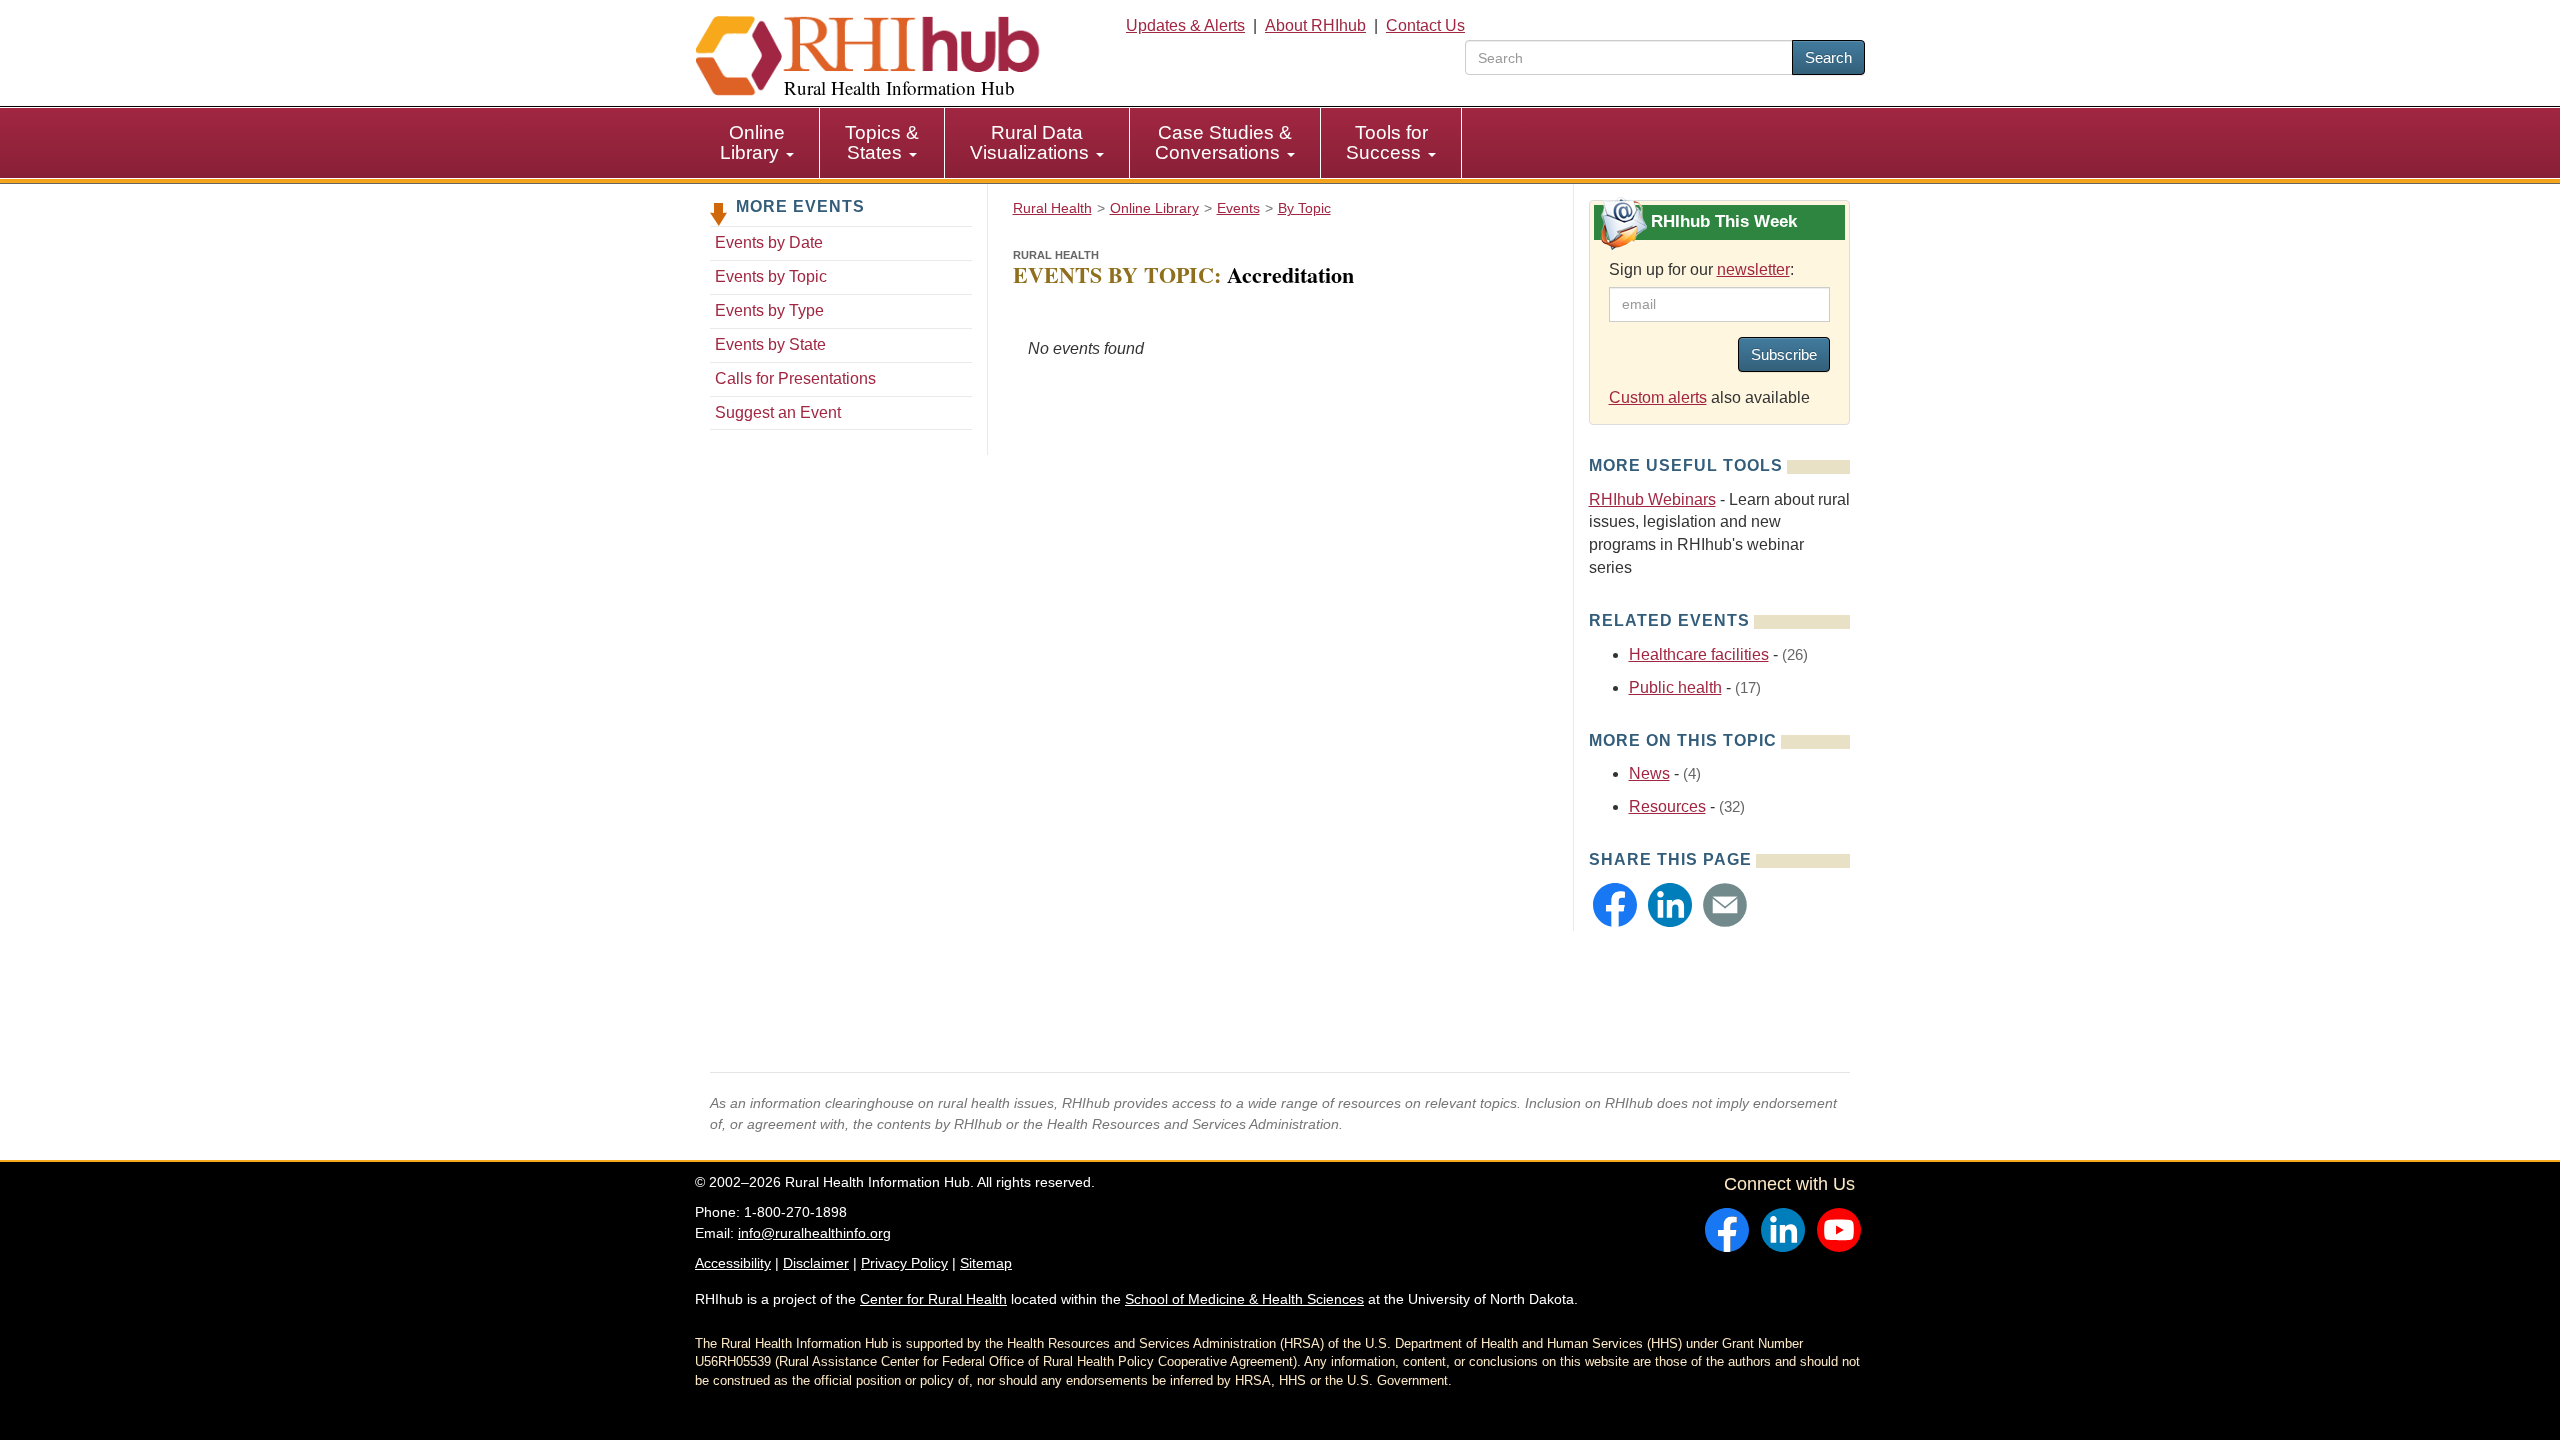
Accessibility (733, 1263)
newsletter (1753, 269)
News (1649, 773)
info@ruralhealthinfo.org (814, 1233)
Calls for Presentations (795, 378)
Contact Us (1425, 25)
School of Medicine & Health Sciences (1244, 1299)
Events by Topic (771, 276)
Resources (1667, 806)
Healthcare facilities (1699, 654)
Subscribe (1784, 354)
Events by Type (769, 310)
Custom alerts (1658, 397)
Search (1828, 57)
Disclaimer (816, 1263)
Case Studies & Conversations (1223, 142)
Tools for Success (1387, 142)
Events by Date (769, 242)
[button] (1615, 905)
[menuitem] (757, 143)
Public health (1675, 687)
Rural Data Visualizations (1032, 142)
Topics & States (882, 142)
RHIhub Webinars (1652, 499)
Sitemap (986, 1263)
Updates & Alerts (1185, 25)
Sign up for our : (1701, 269)
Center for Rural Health (933, 1299)
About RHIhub (1315, 25)
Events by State (770, 344)
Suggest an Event (778, 412)
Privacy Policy (904, 1263)
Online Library (752, 142)
